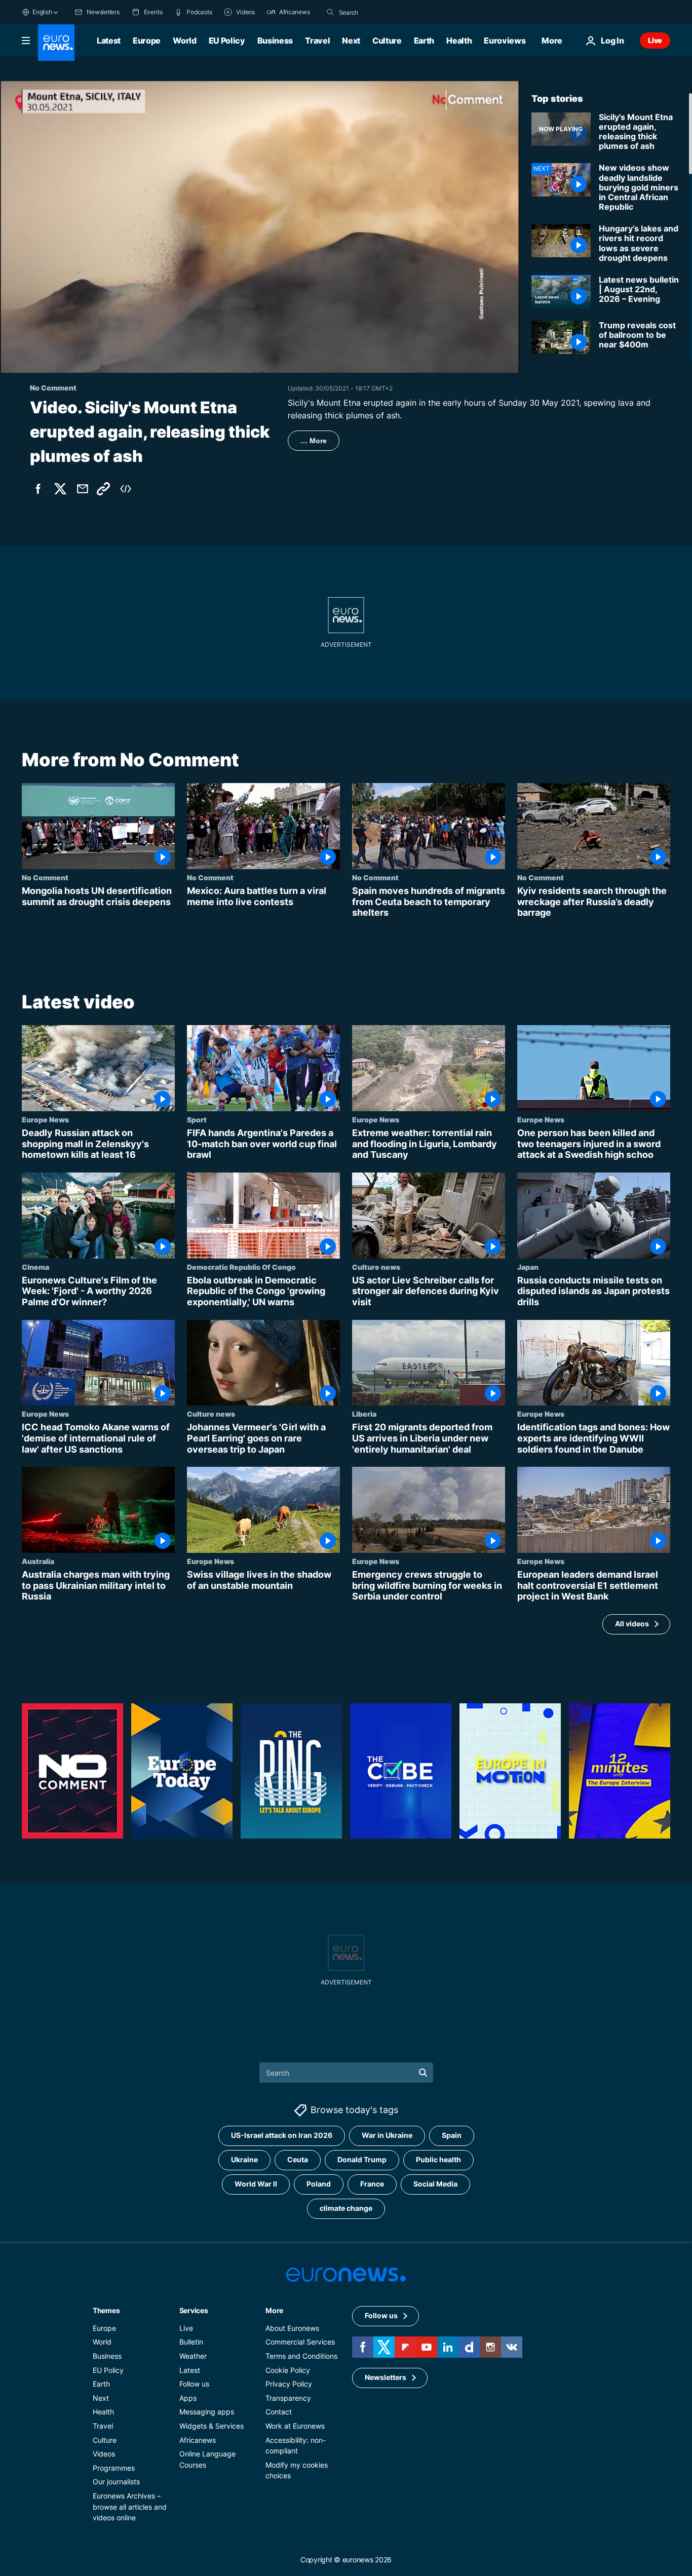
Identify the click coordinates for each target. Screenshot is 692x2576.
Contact (279, 2412)
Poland (319, 2184)
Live (655, 40)
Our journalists (116, 2482)
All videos (632, 1624)
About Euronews (292, 2328)
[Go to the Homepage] (56, 43)
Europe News (45, 1119)
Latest (109, 41)
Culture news (376, 1267)
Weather (193, 2356)
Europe (147, 41)
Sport (197, 1119)
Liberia (364, 1414)
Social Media (435, 2184)
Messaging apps (207, 2412)
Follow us (194, 2384)
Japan (528, 1267)
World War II (256, 2184)
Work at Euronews (295, 2426)
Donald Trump (362, 2159)
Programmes (114, 2467)
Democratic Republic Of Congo (241, 1267)
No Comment (45, 877)
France (372, 2184)
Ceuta (298, 2159)
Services (194, 2310)
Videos (104, 2454)
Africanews (198, 2440)
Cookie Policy (288, 2370)
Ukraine (244, 2159)
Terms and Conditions (301, 2356)
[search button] (330, 12)
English (42, 12)
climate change (346, 2208)
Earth (424, 41)
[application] (260, 227)
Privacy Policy (289, 2384)
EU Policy (227, 41)
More (274, 2310)
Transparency (288, 2397)
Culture (387, 41)
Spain (452, 2135)
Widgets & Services (212, 2426)
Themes (106, 2310)
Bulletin (191, 2342)
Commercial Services (300, 2342)
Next (351, 41)
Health (459, 41)
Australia (38, 1561)
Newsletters (386, 2377)
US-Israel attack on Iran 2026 (282, 2135)
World (184, 41)
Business (275, 41)
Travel (317, 41)
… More (314, 441)
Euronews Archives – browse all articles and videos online (130, 2507)
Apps (188, 2397)
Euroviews (505, 41)
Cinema (35, 1267)
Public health (438, 2159)
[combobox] (381, 12)
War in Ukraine (387, 2135)
